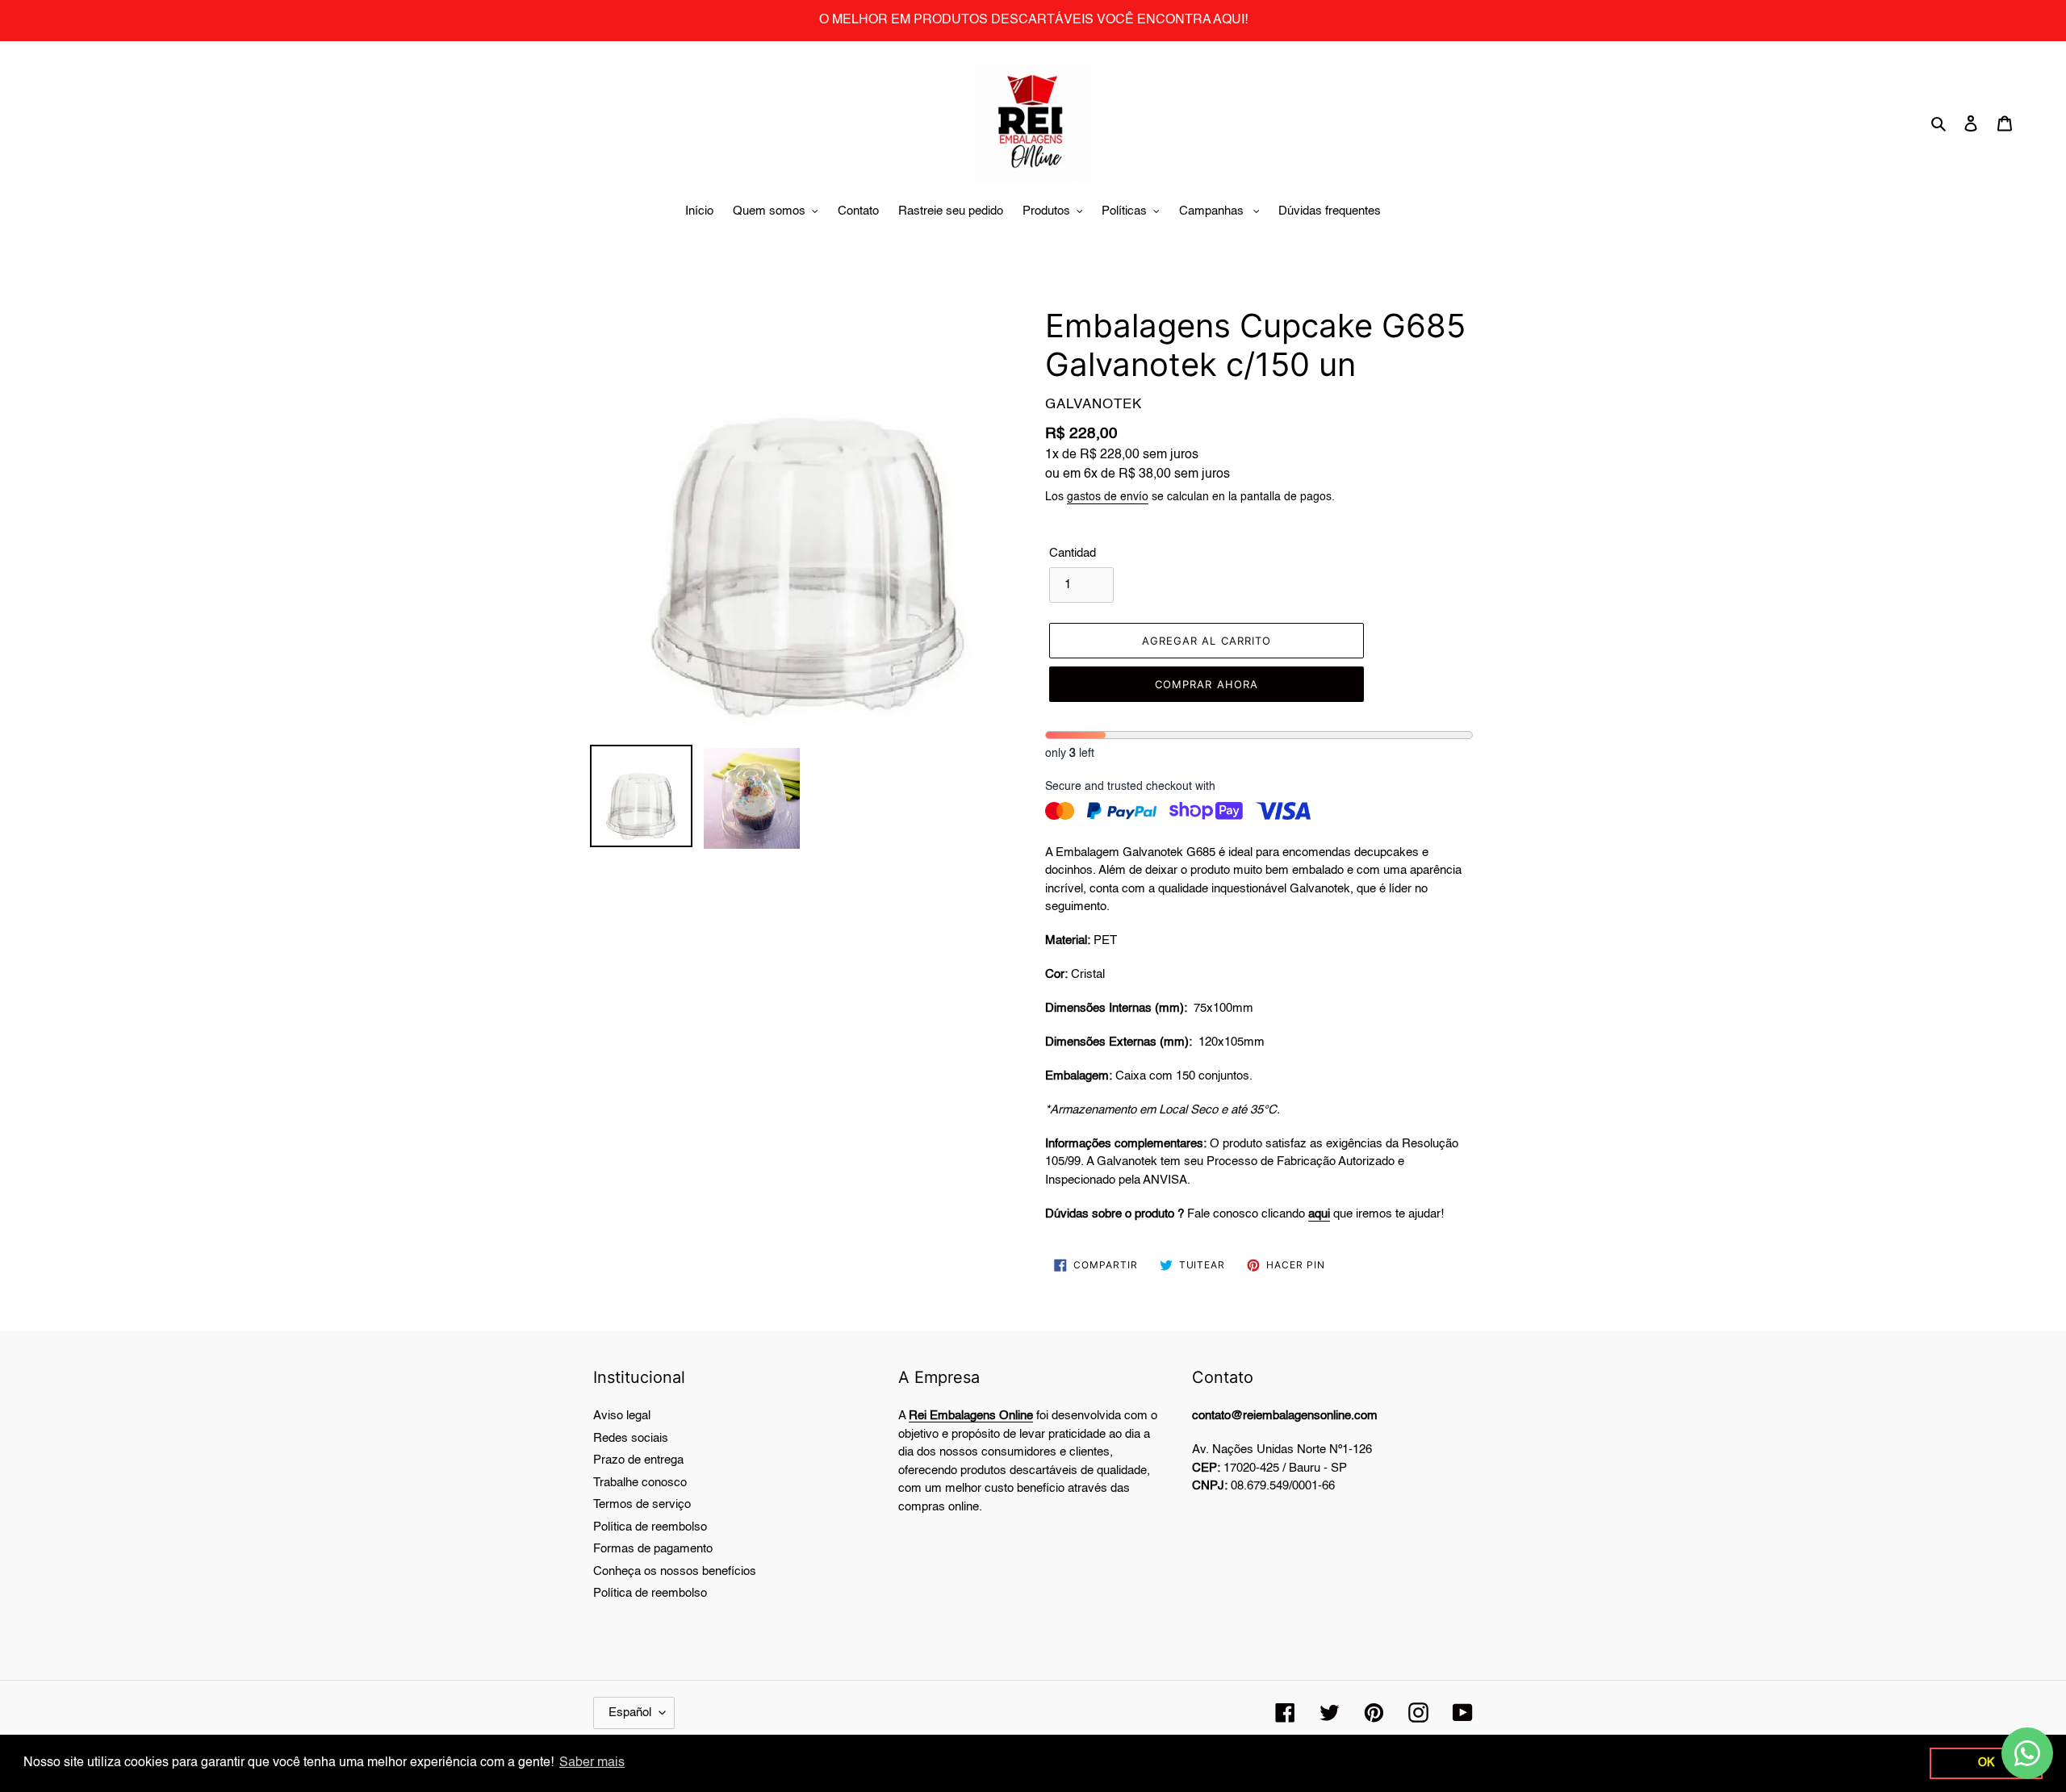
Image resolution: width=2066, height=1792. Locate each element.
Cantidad (1073, 553)
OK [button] (1986, 1763)
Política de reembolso (650, 1527)
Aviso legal (622, 1416)
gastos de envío (1108, 497)
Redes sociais (631, 1438)
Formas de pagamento (653, 1549)
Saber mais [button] (592, 1763)
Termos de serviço (642, 1504)
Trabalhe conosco (640, 1483)
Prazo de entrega (638, 1460)
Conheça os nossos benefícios (675, 1571)
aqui (1319, 1214)
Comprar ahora (1207, 684)
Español (630, 1713)
